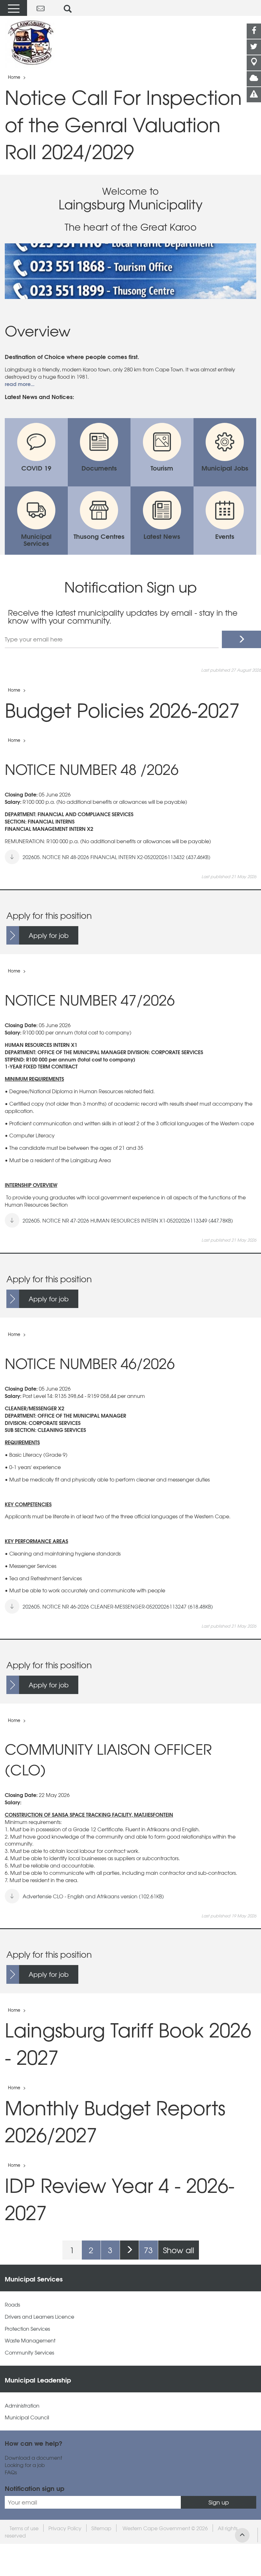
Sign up (219, 2502)
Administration (22, 2406)
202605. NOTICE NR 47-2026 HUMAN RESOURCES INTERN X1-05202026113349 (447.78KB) (128, 1220)
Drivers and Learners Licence (39, 2317)
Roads (12, 2305)
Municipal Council (27, 2417)
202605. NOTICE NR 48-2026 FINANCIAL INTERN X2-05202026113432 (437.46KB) (116, 857)
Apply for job (49, 935)
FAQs (11, 2472)
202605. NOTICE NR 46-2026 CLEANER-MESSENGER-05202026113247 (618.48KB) (118, 1606)
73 (148, 2250)
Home (14, 77)
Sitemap (101, 2528)
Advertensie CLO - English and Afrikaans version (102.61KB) (93, 1896)
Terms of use (24, 2528)
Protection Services (27, 2329)
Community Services (29, 2352)
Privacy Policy (65, 2528)
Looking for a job (25, 2465)
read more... (20, 384)
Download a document (33, 2458)
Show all (179, 2250)
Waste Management (30, 2340)
